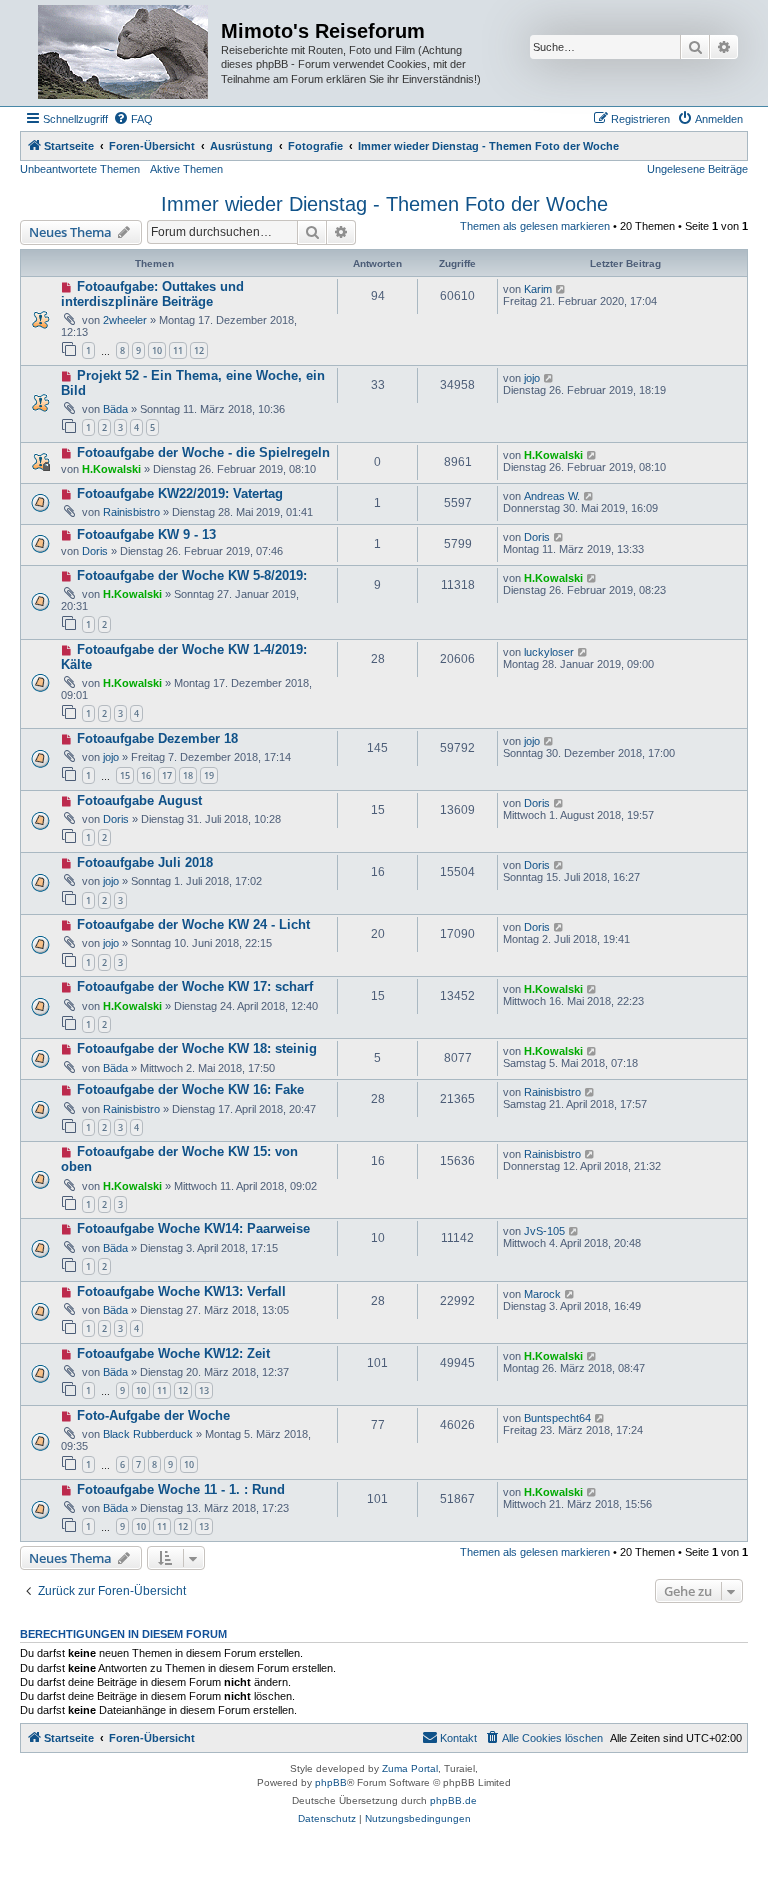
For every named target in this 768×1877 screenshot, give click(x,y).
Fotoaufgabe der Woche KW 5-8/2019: (192, 575)
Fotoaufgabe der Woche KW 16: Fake (190, 1089)
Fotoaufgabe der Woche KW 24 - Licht (193, 924)
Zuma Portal (410, 1768)
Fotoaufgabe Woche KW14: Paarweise (193, 1228)
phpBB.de (453, 1800)
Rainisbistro (131, 512)
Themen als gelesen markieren (535, 226)
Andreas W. (552, 496)
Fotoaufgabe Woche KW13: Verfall (181, 1291)
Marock (542, 1294)
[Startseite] (123, 53)
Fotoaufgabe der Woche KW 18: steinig (197, 1048)
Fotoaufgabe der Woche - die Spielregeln (203, 452)
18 (188, 775)
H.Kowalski (111, 469)
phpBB (331, 1782)
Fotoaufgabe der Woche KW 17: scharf (195, 986)
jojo (532, 378)
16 (146, 775)
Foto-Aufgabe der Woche (153, 1415)
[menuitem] (133, 119)
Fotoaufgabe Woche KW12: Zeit (173, 1353)
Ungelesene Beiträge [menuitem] (697, 169)
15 (125, 775)
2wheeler (125, 320)
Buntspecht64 (557, 1418)
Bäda (115, 409)
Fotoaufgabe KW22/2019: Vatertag (180, 493)
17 (167, 775)
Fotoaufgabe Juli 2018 (145, 862)
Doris (95, 551)
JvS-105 (544, 1231)
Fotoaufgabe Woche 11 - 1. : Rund (181, 1489)
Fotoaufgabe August (139, 800)
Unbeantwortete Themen (80, 169)
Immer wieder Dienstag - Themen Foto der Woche (384, 204)
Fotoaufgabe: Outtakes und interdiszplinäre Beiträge (152, 294)
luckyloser (549, 652)
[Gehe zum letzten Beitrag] (561, 289)
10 (157, 350)
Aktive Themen (186, 169)
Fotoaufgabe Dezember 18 (157, 738)
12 (199, 350)
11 (178, 350)
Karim (538, 289)
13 (204, 1390)
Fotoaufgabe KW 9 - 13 (146, 534)
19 (209, 775)
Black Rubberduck (148, 1434)
